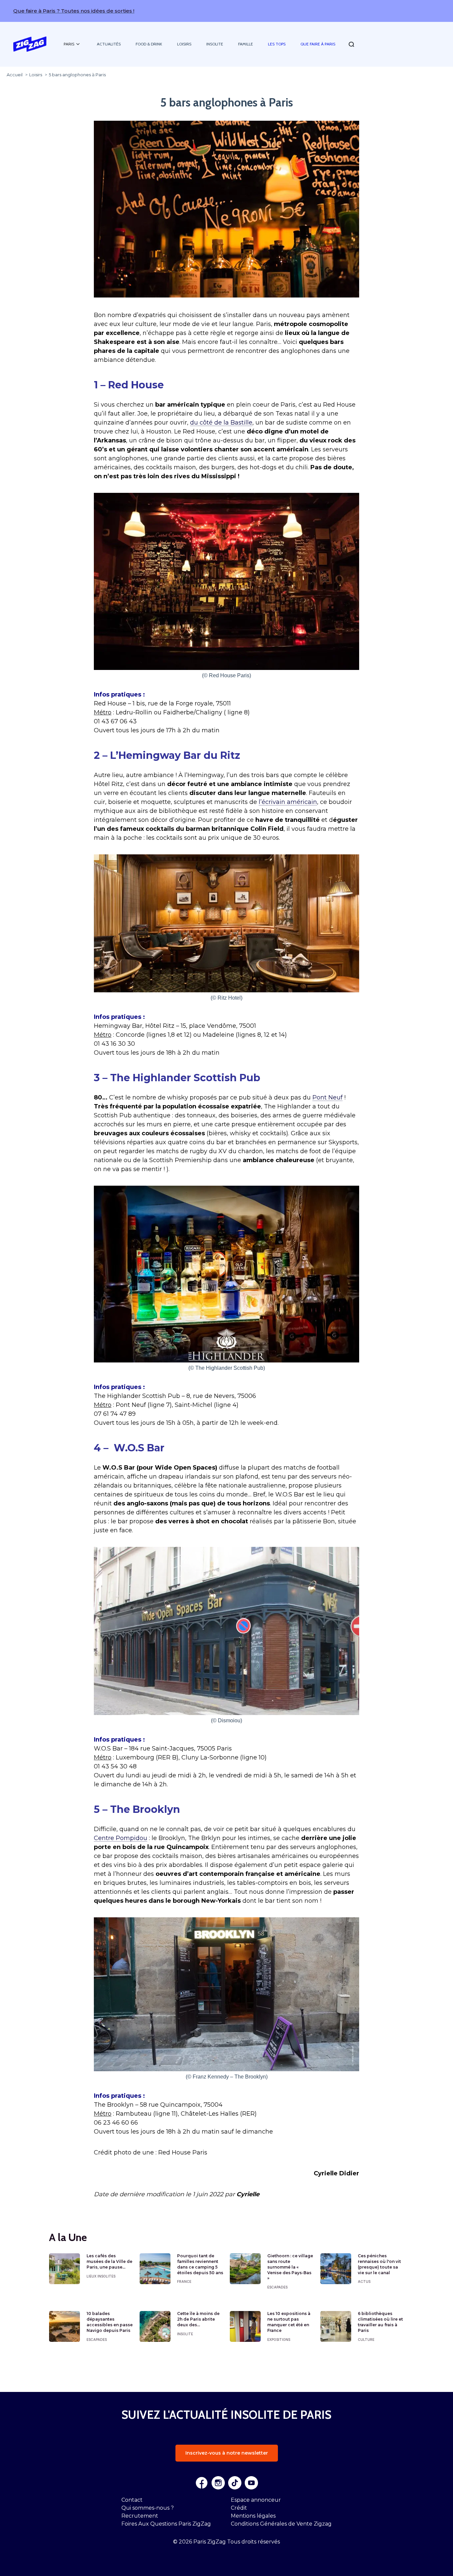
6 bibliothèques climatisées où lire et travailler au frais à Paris (380, 2322)
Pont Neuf (327, 1097)
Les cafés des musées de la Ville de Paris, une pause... (109, 2261)
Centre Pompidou (121, 1838)
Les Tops (277, 44)
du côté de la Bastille (221, 423)
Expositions (279, 2340)
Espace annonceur (256, 2500)
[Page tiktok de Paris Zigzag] (235, 2483)
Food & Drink (149, 44)
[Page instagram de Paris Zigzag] (218, 2483)
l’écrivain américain (288, 802)
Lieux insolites (101, 2276)
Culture (366, 2340)
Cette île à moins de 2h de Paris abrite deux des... (198, 2319)
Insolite (215, 44)
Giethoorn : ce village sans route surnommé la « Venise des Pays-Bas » (290, 2267)
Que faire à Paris (318, 44)
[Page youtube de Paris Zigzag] (251, 2483)
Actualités (109, 44)
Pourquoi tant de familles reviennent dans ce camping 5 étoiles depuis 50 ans (200, 2264)
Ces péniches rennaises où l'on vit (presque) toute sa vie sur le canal (379, 2264)
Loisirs (184, 44)
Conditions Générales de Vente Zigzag (281, 2524)
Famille (246, 44)
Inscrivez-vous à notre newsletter (227, 2453)
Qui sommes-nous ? (148, 2508)
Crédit (239, 2508)
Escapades (277, 2287)
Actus (364, 2281)
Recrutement (140, 2516)
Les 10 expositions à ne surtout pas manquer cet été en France (289, 2322)
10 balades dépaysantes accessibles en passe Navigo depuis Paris (110, 2322)
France (184, 2281)
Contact (132, 2500)
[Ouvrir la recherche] (351, 44)
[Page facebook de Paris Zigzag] (202, 2483)
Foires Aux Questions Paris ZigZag (166, 2524)
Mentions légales (253, 2516)
